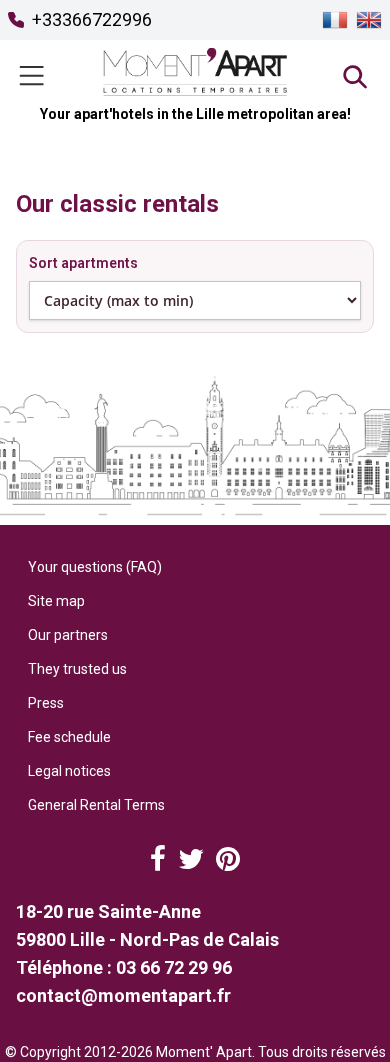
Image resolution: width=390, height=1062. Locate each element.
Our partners (68, 635)
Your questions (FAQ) (95, 567)
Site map (56, 601)
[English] (369, 20)
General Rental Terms (96, 805)
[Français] (335, 20)
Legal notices (69, 771)
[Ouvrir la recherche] (354, 76)
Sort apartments (83, 263)
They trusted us (77, 669)
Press (46, 703)
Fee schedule (69, 737)
